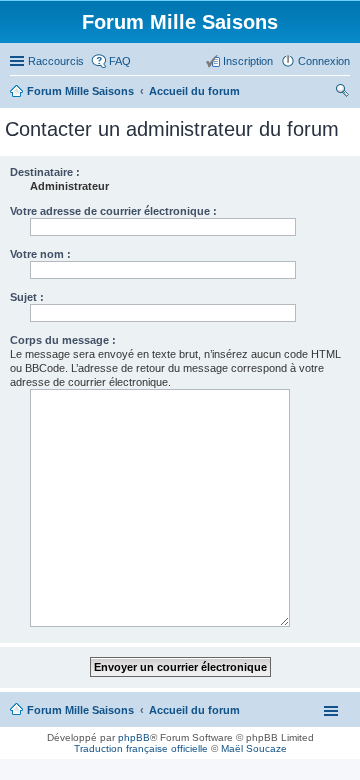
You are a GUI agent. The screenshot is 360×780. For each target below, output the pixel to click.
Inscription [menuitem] (248, 61)
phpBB (134, 737)
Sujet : (27, 297)
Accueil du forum (194, 710)
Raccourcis (56, 61)
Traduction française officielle (141, 748)
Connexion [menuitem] (324, 61)
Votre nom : (40, 254)
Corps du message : (63, 340)
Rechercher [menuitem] (342, 93)
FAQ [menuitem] (120, 61)
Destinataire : (45, 172)
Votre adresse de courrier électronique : (113, 211)
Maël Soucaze (254, 748)
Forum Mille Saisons (80, 710)
